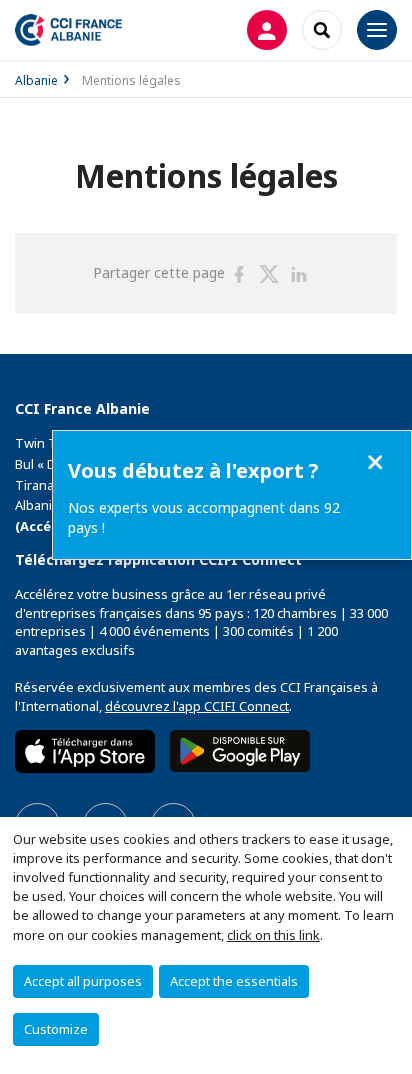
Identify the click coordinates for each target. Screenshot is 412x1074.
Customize (56, 1029)
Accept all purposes (83, 981)
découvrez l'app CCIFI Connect (197, 706)
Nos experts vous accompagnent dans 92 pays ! (204, 517)
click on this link (273, 935)
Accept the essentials (234, 981)
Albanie (36, 80)
